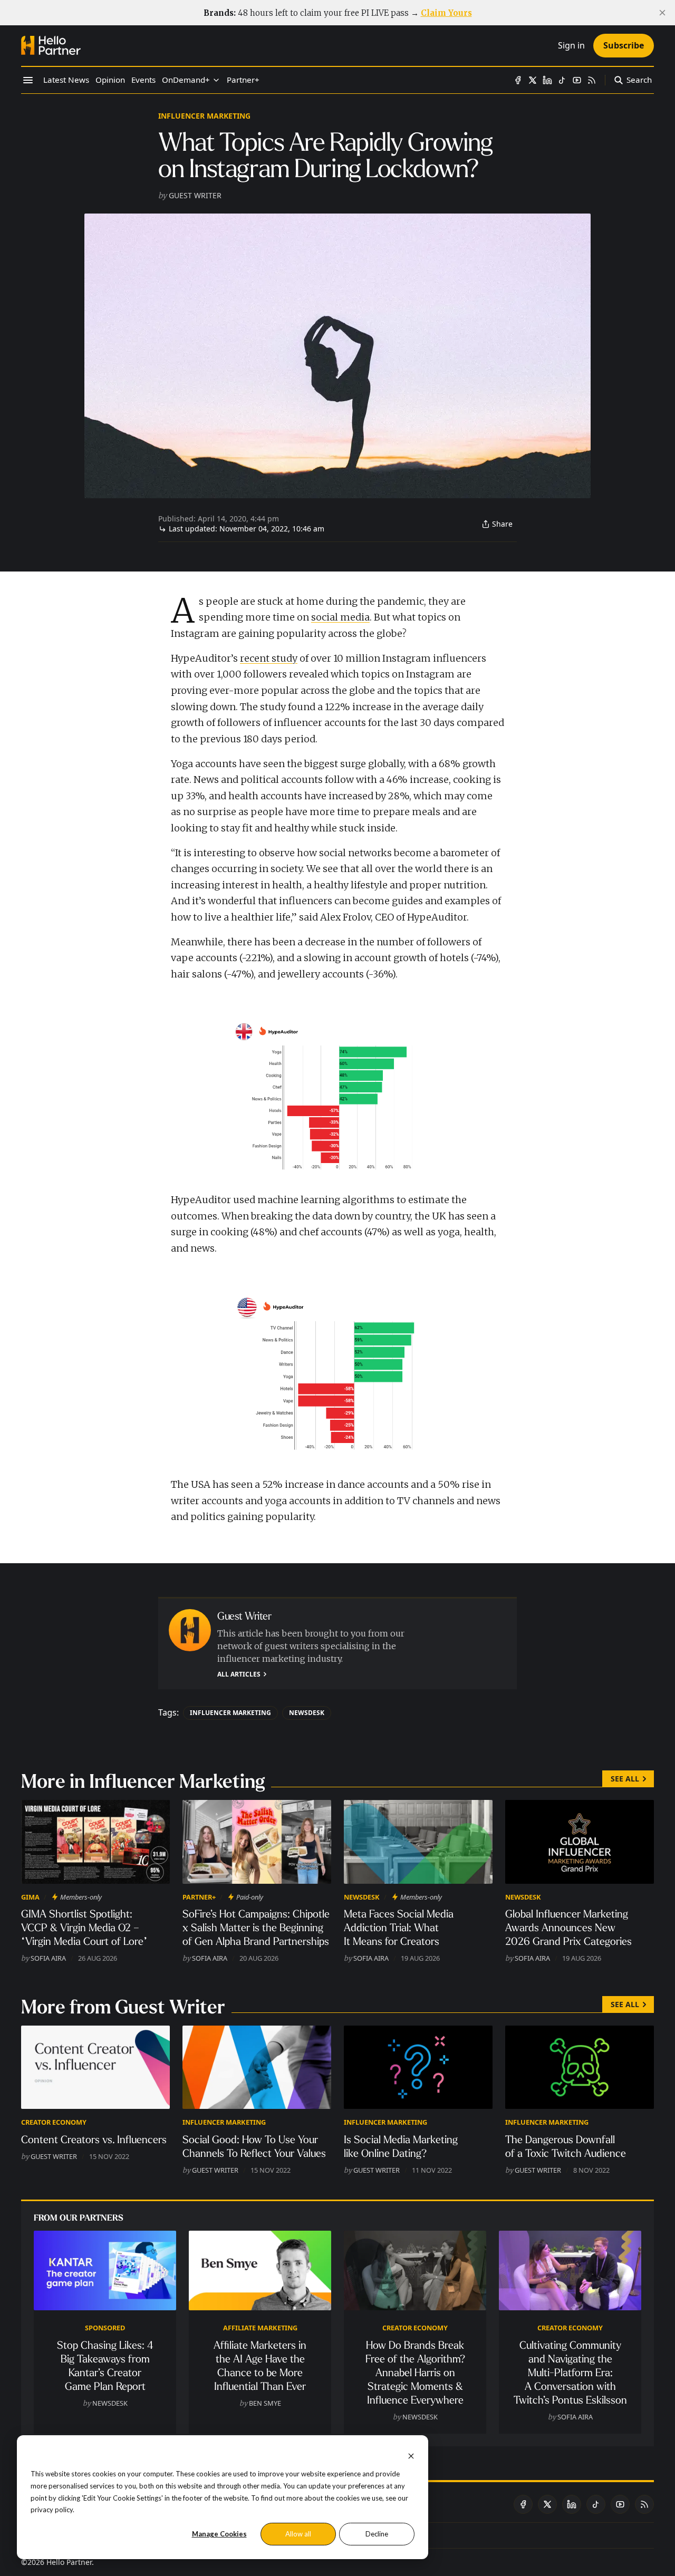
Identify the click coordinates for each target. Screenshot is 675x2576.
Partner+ (199, 1897)
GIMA (30, 1897)
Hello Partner (69, 2562)
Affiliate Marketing (260, 2328)
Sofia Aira (48, 1958)
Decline (377, 2534)
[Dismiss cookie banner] (411, 2455)
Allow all (298, 2534)
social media (340, 617)
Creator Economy (54, 2122)
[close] (662, 13)
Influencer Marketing (204, 116)
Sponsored (105, 2328)
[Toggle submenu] (216, 80)
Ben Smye (265, 2403)
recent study (269, 658)
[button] (186, 80)
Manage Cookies (219, 2534)
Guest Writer (195, 195)
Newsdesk (307, 1713)
